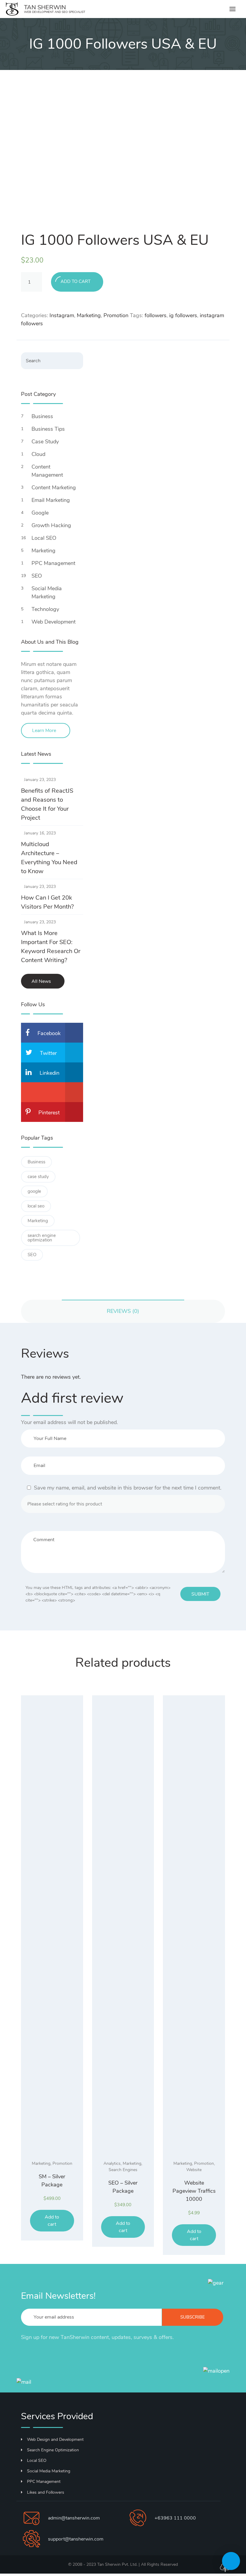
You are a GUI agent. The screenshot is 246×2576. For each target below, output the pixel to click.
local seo (36, 1206)
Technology (45, 609)
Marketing (89, 315)
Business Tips (48, 429)
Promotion (116, 315)
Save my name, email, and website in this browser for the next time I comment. (128, 1488)
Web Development (54, 622)
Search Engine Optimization (53, 2450)
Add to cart (76, 281)
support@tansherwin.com (76, 2539)
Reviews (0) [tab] (123, 1311)
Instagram (62, 315)
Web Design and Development (55, 2439)
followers (156, 315)
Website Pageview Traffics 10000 (194, 2191)
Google (40, 513)
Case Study (45, 442)
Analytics (112, 2163)
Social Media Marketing (47, 592)
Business (42, 416)
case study (38, 1177)
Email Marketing (51, 500)
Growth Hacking (51, 525)
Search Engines (123, 2170)
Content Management (47, 471)
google (34, 1191)
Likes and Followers (46, 2492)
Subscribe (193, 2317)
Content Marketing (54, 488)
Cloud (38, 454)
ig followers (183, 315)
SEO (37, 576)
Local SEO (44, 538)
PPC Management (53, 563)
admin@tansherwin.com (74, 2518)
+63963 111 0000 (175, 2518)
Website (194, 2170)
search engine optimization (42, 1238)
